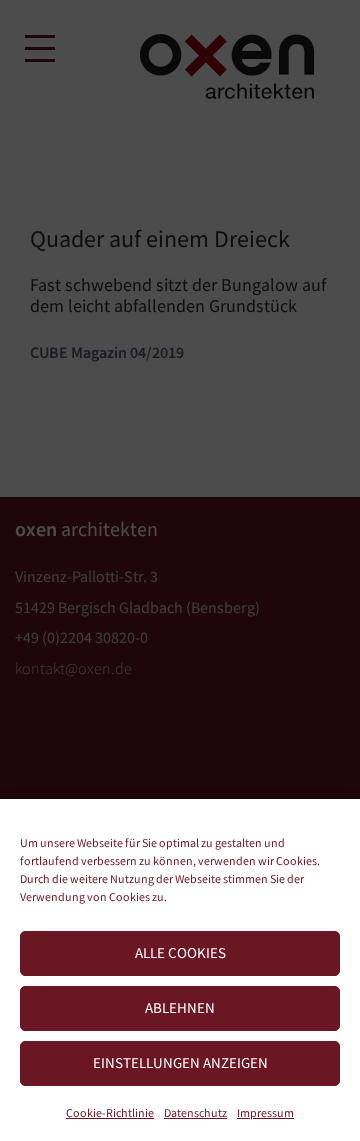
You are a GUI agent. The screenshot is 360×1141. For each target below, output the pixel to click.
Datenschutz (195, 1112)
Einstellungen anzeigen (180, 1062)
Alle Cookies (180, 952)
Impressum (265, 1112)
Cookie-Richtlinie (110, 1112)
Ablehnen (180, 1007)
